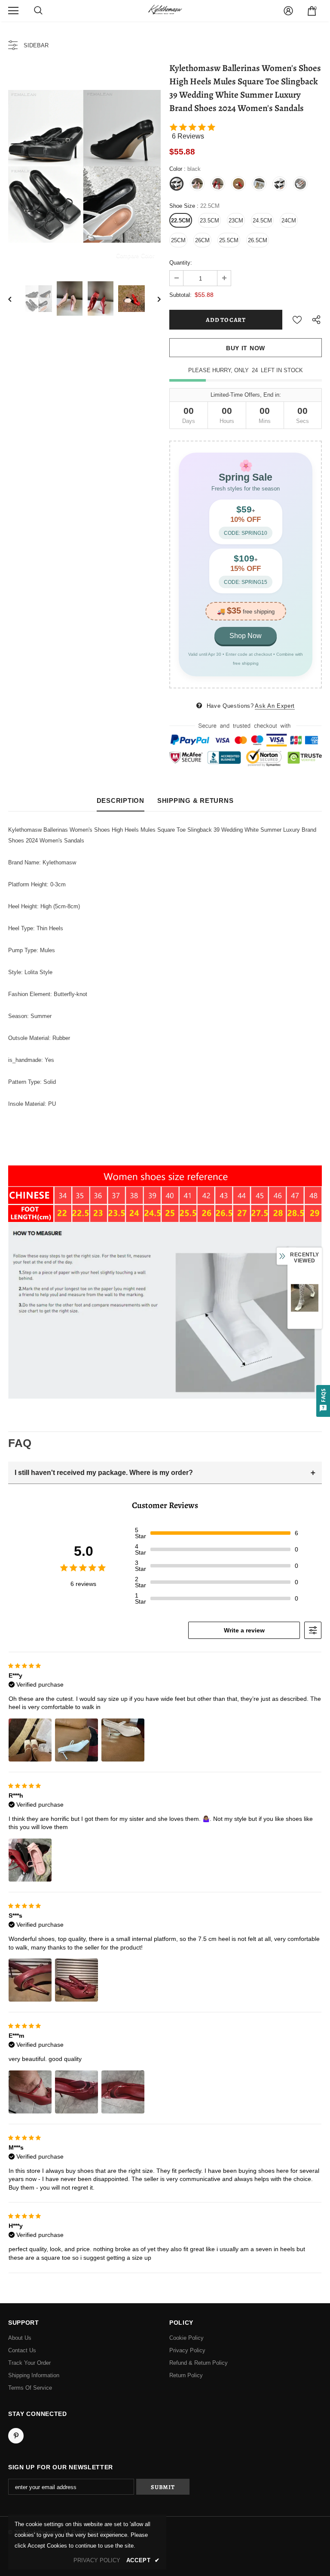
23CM (236, 221)
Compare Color (135, 255)
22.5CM (181, 221)
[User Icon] (288, 11)
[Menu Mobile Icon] (13, 11)
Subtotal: (180, 295)
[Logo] (165, 10)
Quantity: (181, 263)
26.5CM (258, 240)
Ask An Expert (275, 706)
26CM (202, 240)
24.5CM (262, 221)
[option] (84, 166)
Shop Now (246, 636)
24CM (289, 221)
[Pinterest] (16, 2436)
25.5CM (229, 240)
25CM (178, 240)
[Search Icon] (38, 11)
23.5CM (209, 221)
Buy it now (246, 348)
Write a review (244, 1630)
